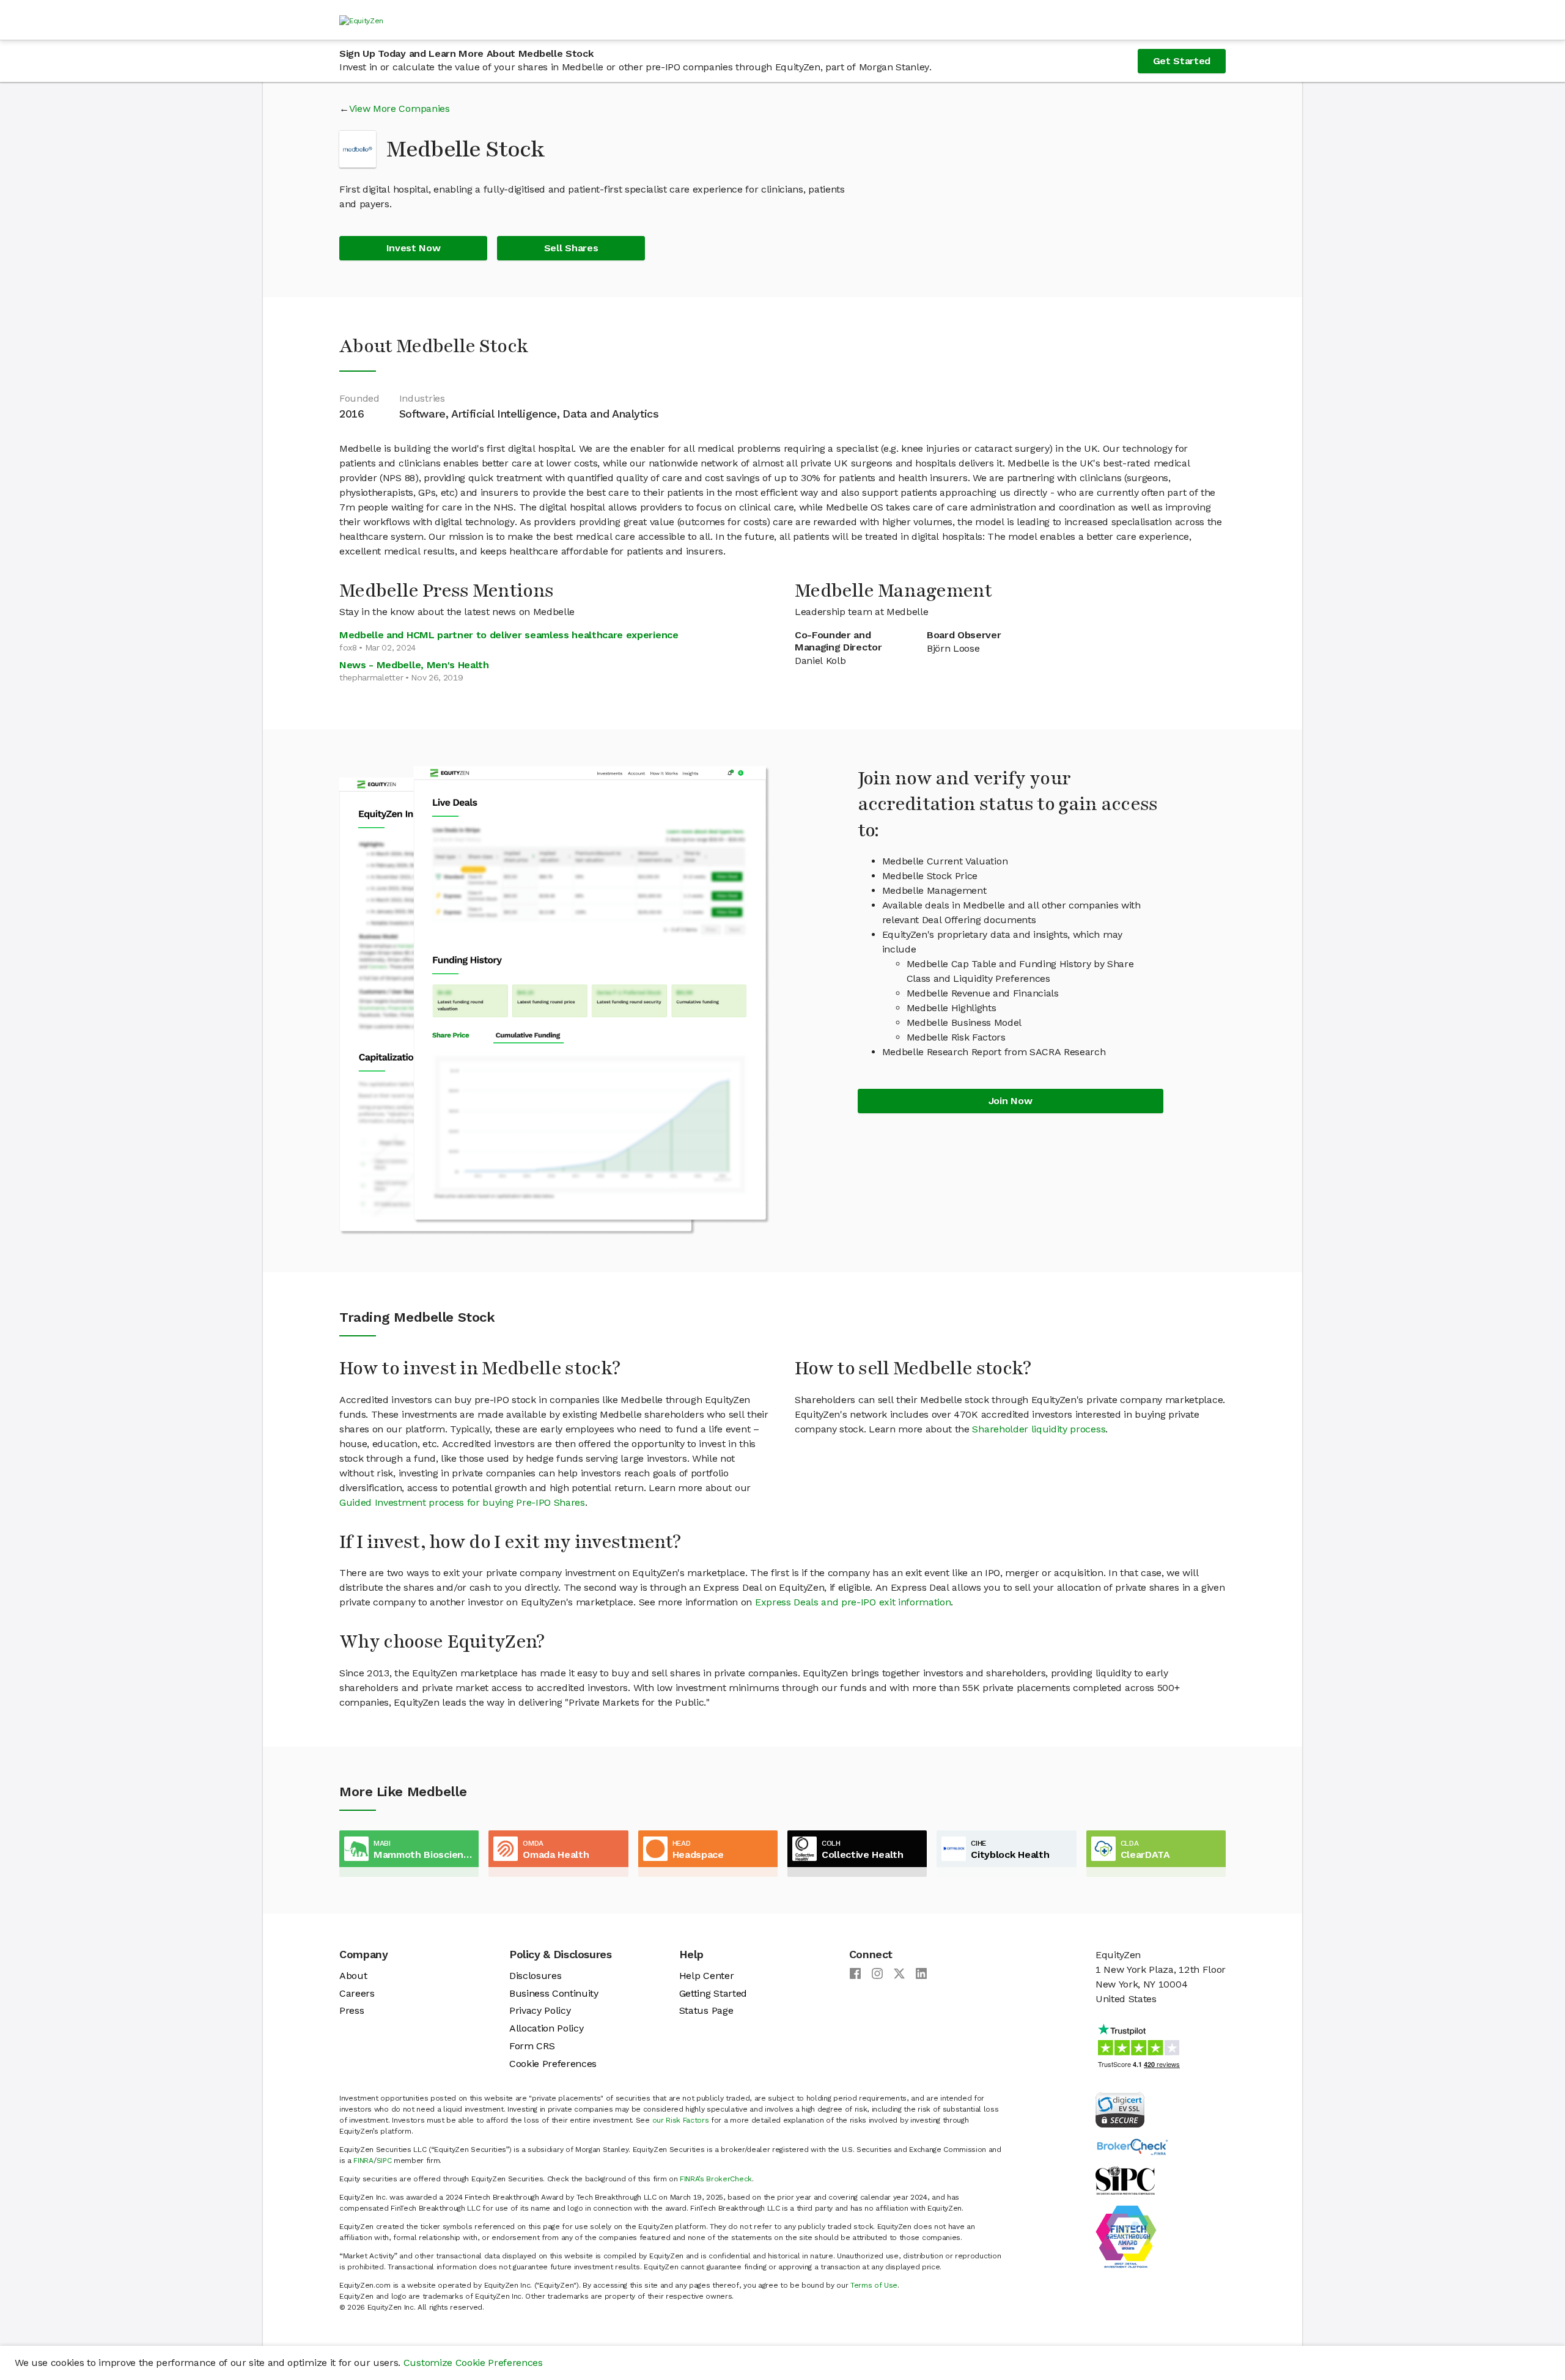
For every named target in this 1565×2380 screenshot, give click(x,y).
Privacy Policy (540, 2010)
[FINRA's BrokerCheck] (1132, 2146)
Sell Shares (571, 248)
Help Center (706, 1976)
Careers (357, 1993)
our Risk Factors (681, 2120)
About (353, 1976)
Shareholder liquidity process (1039, 1429)
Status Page (706, 2010)
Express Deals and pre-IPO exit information (853, 1602)
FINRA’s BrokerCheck (716, 2179)
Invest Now (414, 248)
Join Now (1010, 1101)
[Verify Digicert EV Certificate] (1120, 2109)
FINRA (363, 2161)
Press (352, 2010)
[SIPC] (1125, 2180)
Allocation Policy (547, 2028)
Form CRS (532, 2046)
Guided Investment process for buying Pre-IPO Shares (462, 1502)
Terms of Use (874, 2285)
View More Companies (400, 109)
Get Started (1182, 61)
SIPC (384, 2161)
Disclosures (535, 1976)
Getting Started (713, 1993)
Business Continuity (554, 1993)
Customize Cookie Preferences (473, 2363)
